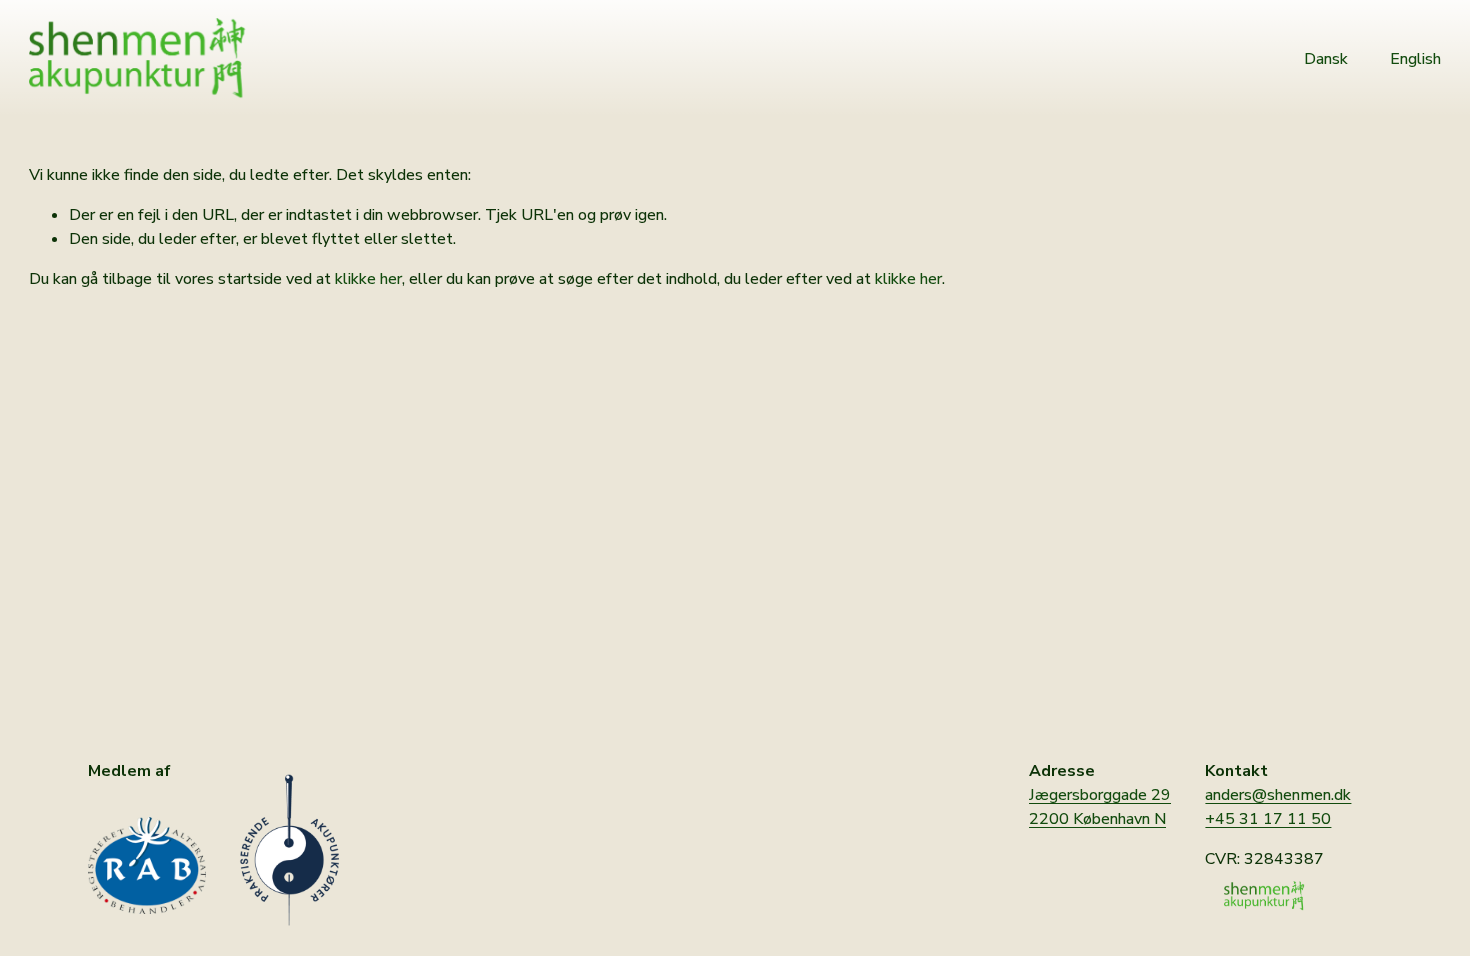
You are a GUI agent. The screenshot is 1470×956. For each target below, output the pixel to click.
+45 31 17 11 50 (1268, 819)
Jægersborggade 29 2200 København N (1100, 807)
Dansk (1326, 59)
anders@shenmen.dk (1278, 795)
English (1415, 59)
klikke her (368, 279)
